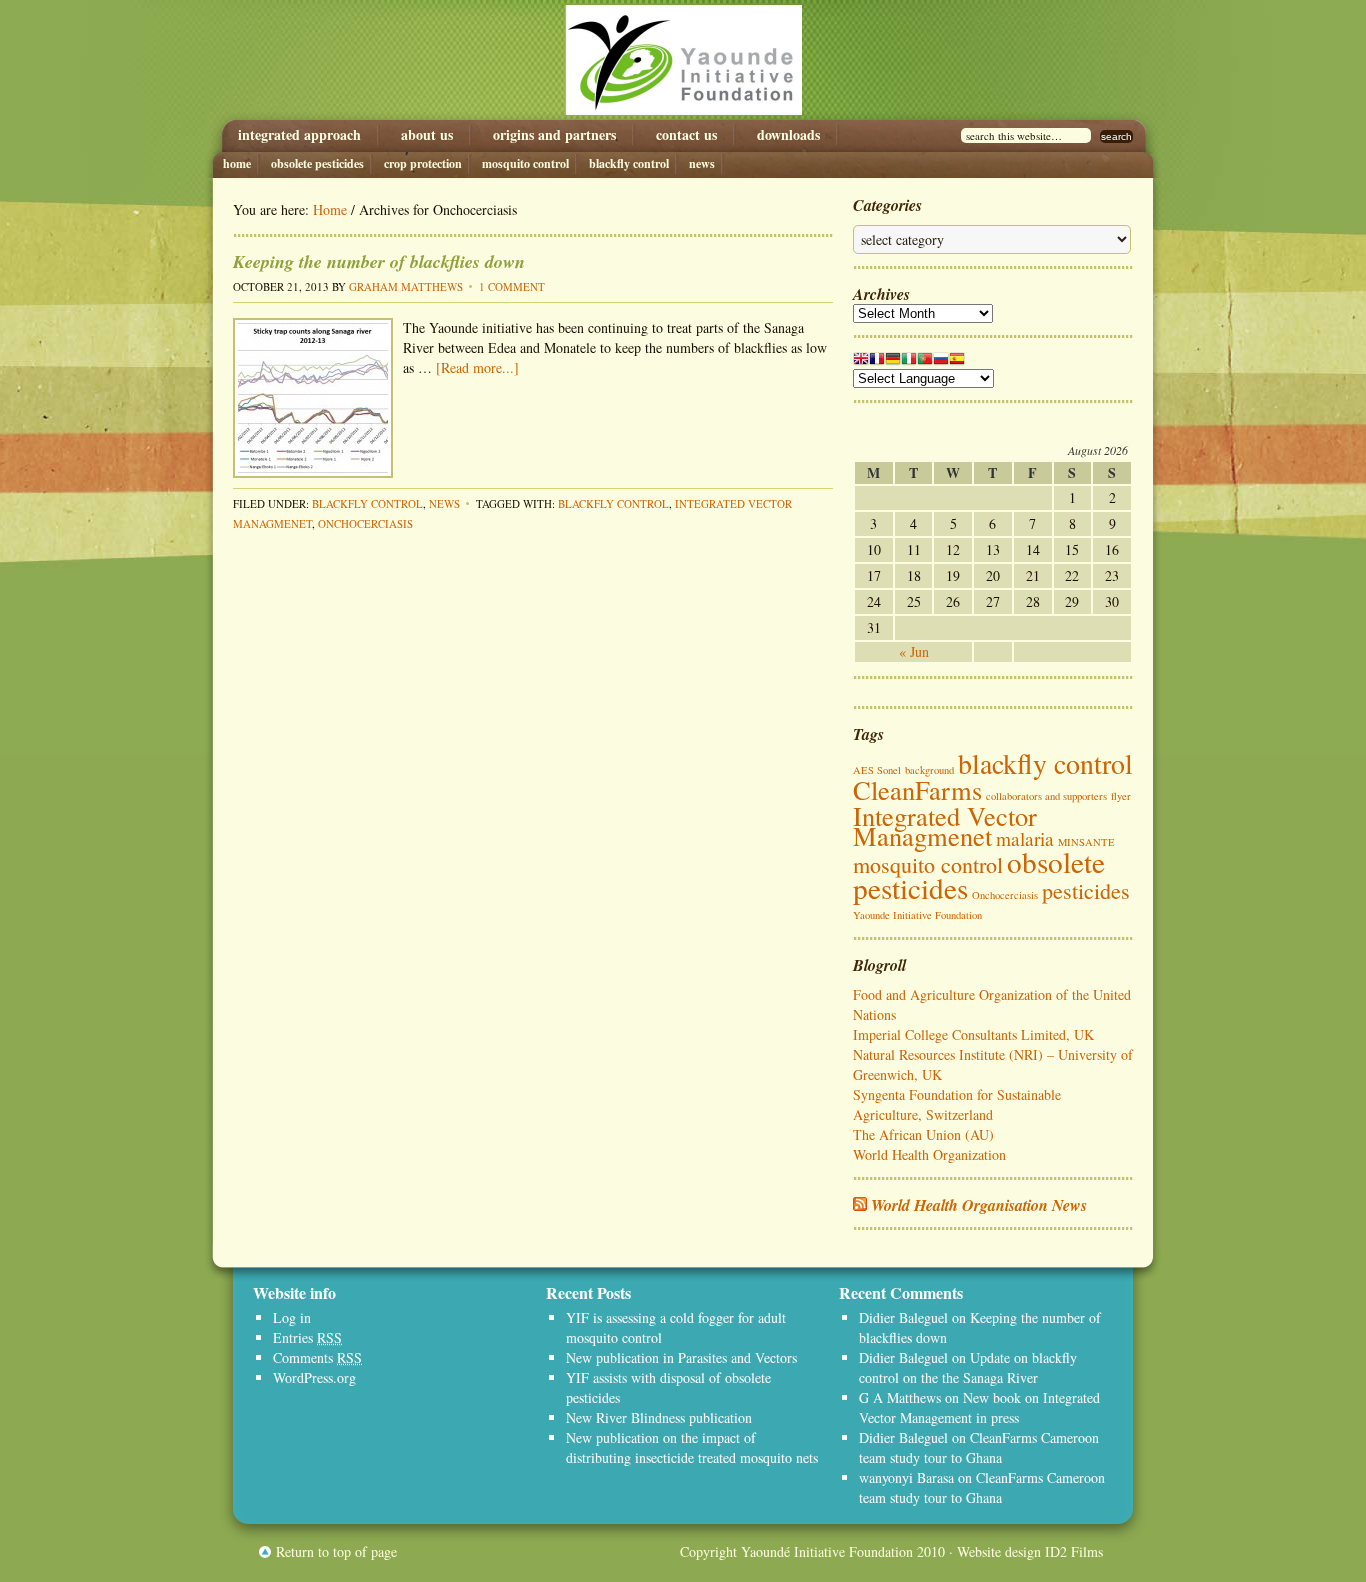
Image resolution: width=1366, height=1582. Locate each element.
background (929, 770)
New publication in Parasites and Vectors (681, 1357)
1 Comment (512, 286)
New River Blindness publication (659, 1417)
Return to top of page (336, 1551)
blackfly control (613, 503)
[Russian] (941, 362)
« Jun (914, 651)
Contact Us (686, 135)
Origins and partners (554, 135)
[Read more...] (477, 367)
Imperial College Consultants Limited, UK (973, 1034)
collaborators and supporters (1046, 796)
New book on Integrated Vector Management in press (979, 1407)
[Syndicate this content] (860, 1205)
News (702, 163)
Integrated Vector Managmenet (945, 825)
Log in (292, 1317)
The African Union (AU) (923, 1134)
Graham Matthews (406, 286)
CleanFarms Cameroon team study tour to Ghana (979, 1447)
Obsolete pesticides (317, 163)
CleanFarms (917, 789)
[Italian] (909, 362)
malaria (1025, 838)
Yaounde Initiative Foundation (683, 60)
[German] (893, 362)
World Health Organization (929, 1154)
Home (237, 163)
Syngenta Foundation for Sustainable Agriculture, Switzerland (957, 1104)
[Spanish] (957, 362)
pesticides (1086, 890)
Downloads (788, 135)
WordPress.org (314, 1377)
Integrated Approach (299, 135)
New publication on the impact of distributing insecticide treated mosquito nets (692, 1447)
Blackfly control (629, 163)
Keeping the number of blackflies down (379, 261)
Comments (317, 1357)
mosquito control (928, 864)
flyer (1121, 796)
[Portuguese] (925, 362)
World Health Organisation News (979, 1205)
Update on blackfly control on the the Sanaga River (968, 1367)
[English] (861, 362)
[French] (877, 362)
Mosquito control (525, 163)
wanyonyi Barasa (906, 1477)
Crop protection (423, 163)
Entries (307, 1337)
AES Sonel (877, 770)
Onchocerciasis (365, 523)
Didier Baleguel (903, 1317)
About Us (427, 135)
